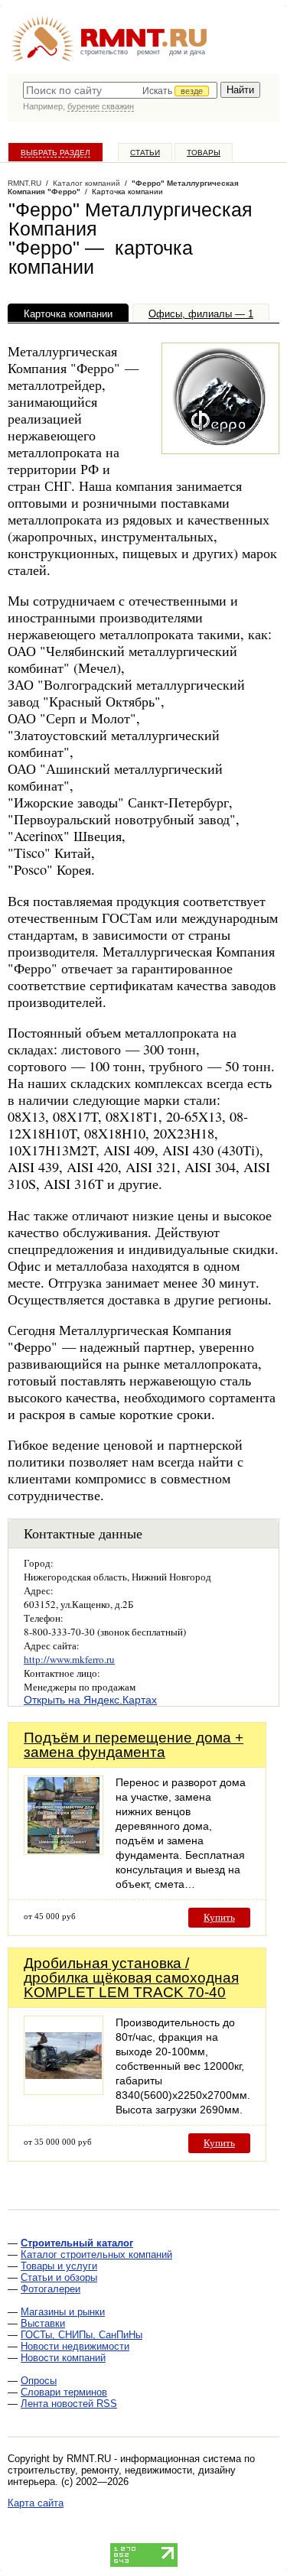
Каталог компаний (86, 183)
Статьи (145, 153)
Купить (219, 1917)
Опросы (39, 2381)
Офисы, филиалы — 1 (201, 314)
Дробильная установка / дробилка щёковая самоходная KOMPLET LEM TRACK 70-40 (131, 1978)
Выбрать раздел (55, 153)
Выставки (43, 2323)
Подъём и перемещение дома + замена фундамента (134, 1745)
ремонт (148, 52)
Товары (204, 153)
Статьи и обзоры (59, 2277)
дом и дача (187, 52)
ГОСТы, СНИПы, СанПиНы (82, 2335)
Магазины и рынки (63, 2312)
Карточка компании (68, 314)
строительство (104, 52)
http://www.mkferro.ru (69, 1659)
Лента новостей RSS (69, 2404)
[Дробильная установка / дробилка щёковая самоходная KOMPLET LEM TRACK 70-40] (64, 2091)
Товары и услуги (59, 2266)
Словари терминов (64, 2392)
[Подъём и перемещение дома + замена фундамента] (64, 1851)
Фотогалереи (51, 2289)
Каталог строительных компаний (96, 2254)
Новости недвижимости (75, 2346)
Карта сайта (36, 2503)
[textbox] (120, 90)
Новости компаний (63, 2358)
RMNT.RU (24, 183)
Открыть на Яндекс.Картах (90, 1700)
